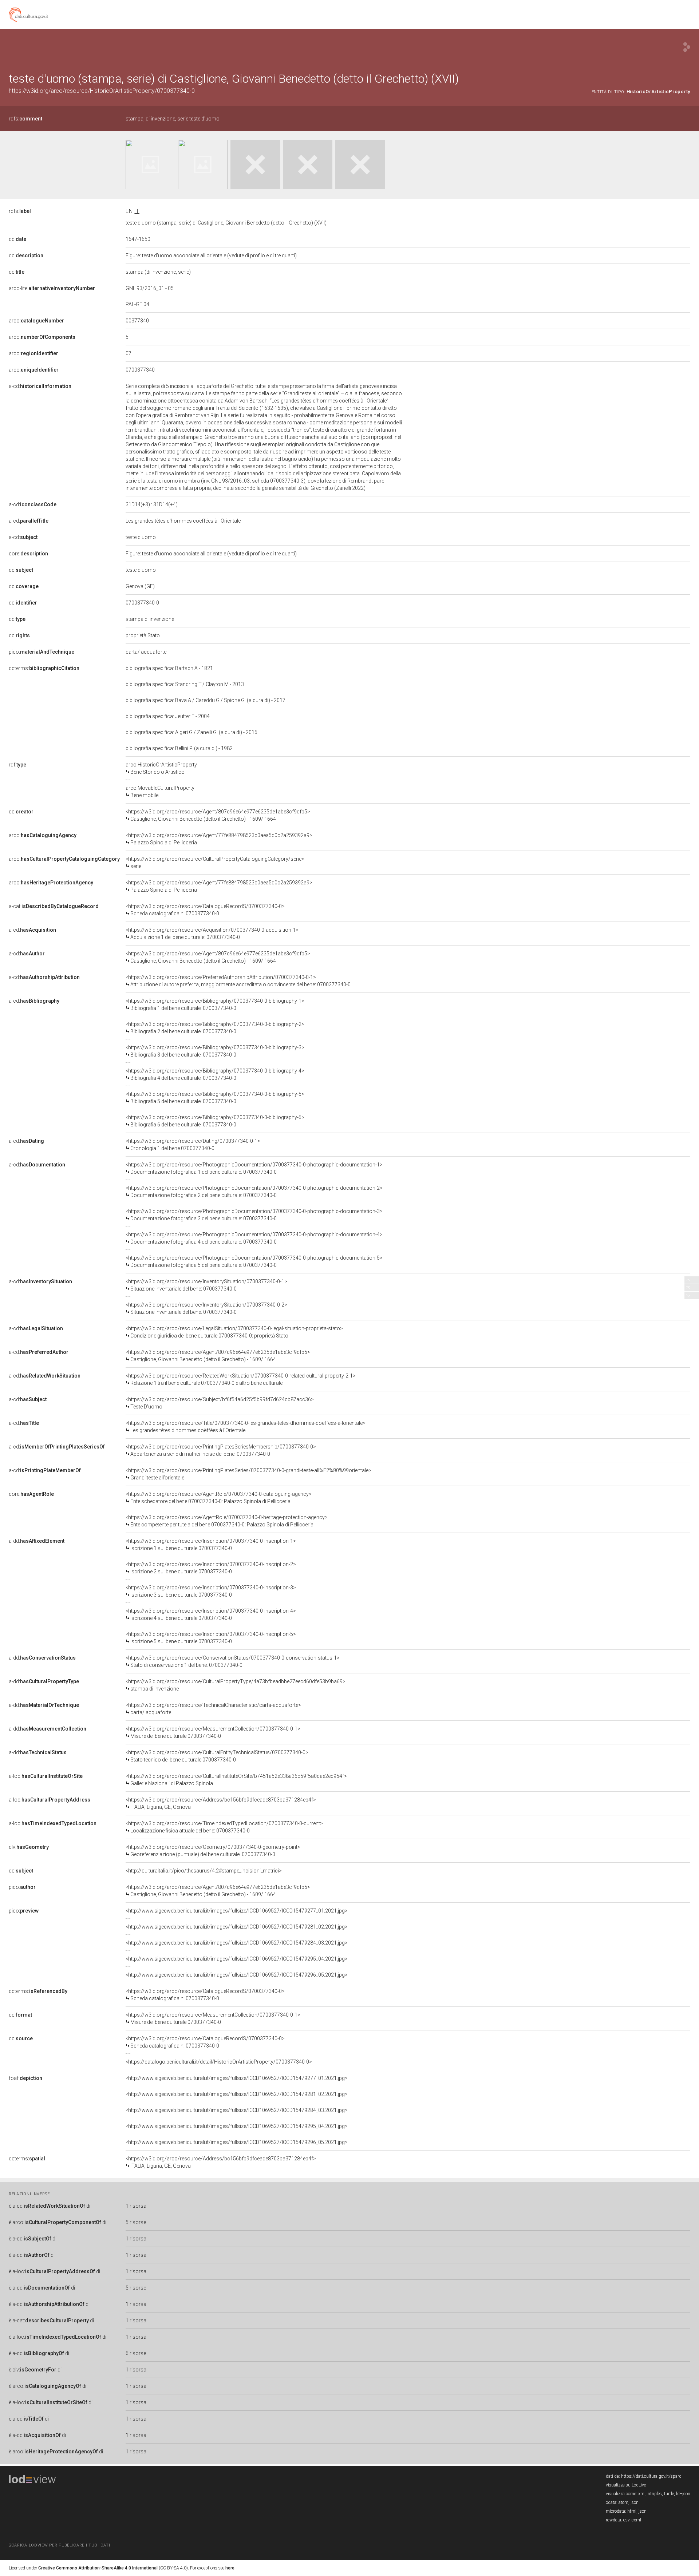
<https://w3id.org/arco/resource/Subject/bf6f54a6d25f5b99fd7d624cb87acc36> (220, 1403)
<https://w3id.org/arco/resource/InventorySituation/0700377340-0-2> (206, 1308)
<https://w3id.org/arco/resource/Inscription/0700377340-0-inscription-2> (211, 1568)
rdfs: (25, 119)
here (230, 2568)
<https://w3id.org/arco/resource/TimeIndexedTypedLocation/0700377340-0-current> (224, 1827)
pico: (42, 652)
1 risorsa (136, 2206)
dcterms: (44, 668)
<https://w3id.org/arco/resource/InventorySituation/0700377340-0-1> (206, 1285)
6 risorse (136, 2353)
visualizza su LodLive (626, 2485)
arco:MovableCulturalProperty (160, 792)
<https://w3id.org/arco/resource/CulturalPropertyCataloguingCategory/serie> (215, 863)
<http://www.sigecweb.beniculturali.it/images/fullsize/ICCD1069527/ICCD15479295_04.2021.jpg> (237, 1959)
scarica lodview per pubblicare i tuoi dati (59, 2545)
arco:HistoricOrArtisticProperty (161, 768)
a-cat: (54, 906)
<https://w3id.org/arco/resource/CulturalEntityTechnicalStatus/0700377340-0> (217, 1756)
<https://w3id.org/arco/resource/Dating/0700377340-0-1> (193, 1145)
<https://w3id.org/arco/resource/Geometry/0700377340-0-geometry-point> (213, 1851)
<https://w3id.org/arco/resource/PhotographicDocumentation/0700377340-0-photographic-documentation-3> (254, 1215)
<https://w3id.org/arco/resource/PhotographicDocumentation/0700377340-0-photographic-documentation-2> (254, 1192)
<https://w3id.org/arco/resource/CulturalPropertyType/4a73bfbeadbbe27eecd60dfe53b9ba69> (236, 1685)
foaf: (25, 2078)
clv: (29, 1847)
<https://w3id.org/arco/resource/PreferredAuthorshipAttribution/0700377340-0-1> (238, 981)
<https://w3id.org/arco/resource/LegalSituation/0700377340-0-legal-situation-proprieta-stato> (234, 1332)
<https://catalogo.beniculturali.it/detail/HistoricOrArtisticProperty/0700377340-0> (219, 2062)
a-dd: (37, 1541)
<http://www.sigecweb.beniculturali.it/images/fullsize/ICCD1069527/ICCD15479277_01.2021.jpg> (237, 1911)
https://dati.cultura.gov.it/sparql (652, 2476)
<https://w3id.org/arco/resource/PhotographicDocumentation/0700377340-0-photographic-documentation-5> (254, 1261)
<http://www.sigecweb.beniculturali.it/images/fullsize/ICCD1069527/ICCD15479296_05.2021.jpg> (237, 1975)
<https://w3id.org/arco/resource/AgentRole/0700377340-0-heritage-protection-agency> (227, 1521)
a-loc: (46, 1776)
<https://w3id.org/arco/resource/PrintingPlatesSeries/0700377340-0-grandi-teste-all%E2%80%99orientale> (248, 1474)
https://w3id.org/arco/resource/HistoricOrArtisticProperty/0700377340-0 (102, 91)
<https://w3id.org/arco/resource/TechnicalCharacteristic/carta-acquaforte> (213, 1709)
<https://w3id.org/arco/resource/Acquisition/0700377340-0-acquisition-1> (212, 934)
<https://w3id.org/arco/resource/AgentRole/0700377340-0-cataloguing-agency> (219, 1498)
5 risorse (136, 2222)
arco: (36, 321)
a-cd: (40, 386)
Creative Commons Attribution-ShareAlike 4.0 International (98, 2568)
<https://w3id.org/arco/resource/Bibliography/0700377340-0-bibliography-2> (215, 1028)
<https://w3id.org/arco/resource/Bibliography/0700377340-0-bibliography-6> (215, 1121)
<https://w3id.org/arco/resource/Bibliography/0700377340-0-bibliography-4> (215, 1074)
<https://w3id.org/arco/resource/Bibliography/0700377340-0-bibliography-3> (215, 1051)
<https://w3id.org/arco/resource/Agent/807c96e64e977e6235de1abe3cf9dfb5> (218, 815)
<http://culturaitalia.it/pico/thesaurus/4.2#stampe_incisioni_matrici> (204, 1871)
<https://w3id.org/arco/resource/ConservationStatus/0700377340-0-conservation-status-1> (233, 1661)
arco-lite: (52, 288)
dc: (17, 239)
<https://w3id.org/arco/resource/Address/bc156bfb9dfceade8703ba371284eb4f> (221, 1803)
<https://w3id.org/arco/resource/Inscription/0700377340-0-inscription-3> (211, 1591)
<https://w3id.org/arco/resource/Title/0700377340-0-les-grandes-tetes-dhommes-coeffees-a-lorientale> (246, 1427)
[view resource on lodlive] (687, 47)
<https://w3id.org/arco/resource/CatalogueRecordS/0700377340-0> (205, 910)
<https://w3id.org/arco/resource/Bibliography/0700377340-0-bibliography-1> (215, 1004)
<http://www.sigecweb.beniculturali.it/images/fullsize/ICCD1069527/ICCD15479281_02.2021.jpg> (237, 1927)
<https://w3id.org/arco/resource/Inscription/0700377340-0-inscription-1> (211, 1545)
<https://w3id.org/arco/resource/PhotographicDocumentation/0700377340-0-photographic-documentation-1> (254, 1168)
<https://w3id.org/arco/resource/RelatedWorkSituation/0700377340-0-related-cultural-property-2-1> (241, 1379)
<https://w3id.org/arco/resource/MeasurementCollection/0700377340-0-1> (213, 1732)
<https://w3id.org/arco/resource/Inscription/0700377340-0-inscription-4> (211, 1614)
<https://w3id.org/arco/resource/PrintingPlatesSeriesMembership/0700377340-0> (221, 1450)
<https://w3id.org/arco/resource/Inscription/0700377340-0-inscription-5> (211, 1638)
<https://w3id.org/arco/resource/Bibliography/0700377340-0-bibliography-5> (215, 1098)
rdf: (17, 765)
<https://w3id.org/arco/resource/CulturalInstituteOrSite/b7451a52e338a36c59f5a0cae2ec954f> (236, 1780)
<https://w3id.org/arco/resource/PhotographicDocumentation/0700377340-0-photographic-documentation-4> (254, 1238)
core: (28, 554)
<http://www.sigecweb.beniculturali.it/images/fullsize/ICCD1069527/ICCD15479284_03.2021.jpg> (237, 1943)
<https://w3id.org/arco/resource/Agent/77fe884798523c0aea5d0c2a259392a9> (219, 839)
